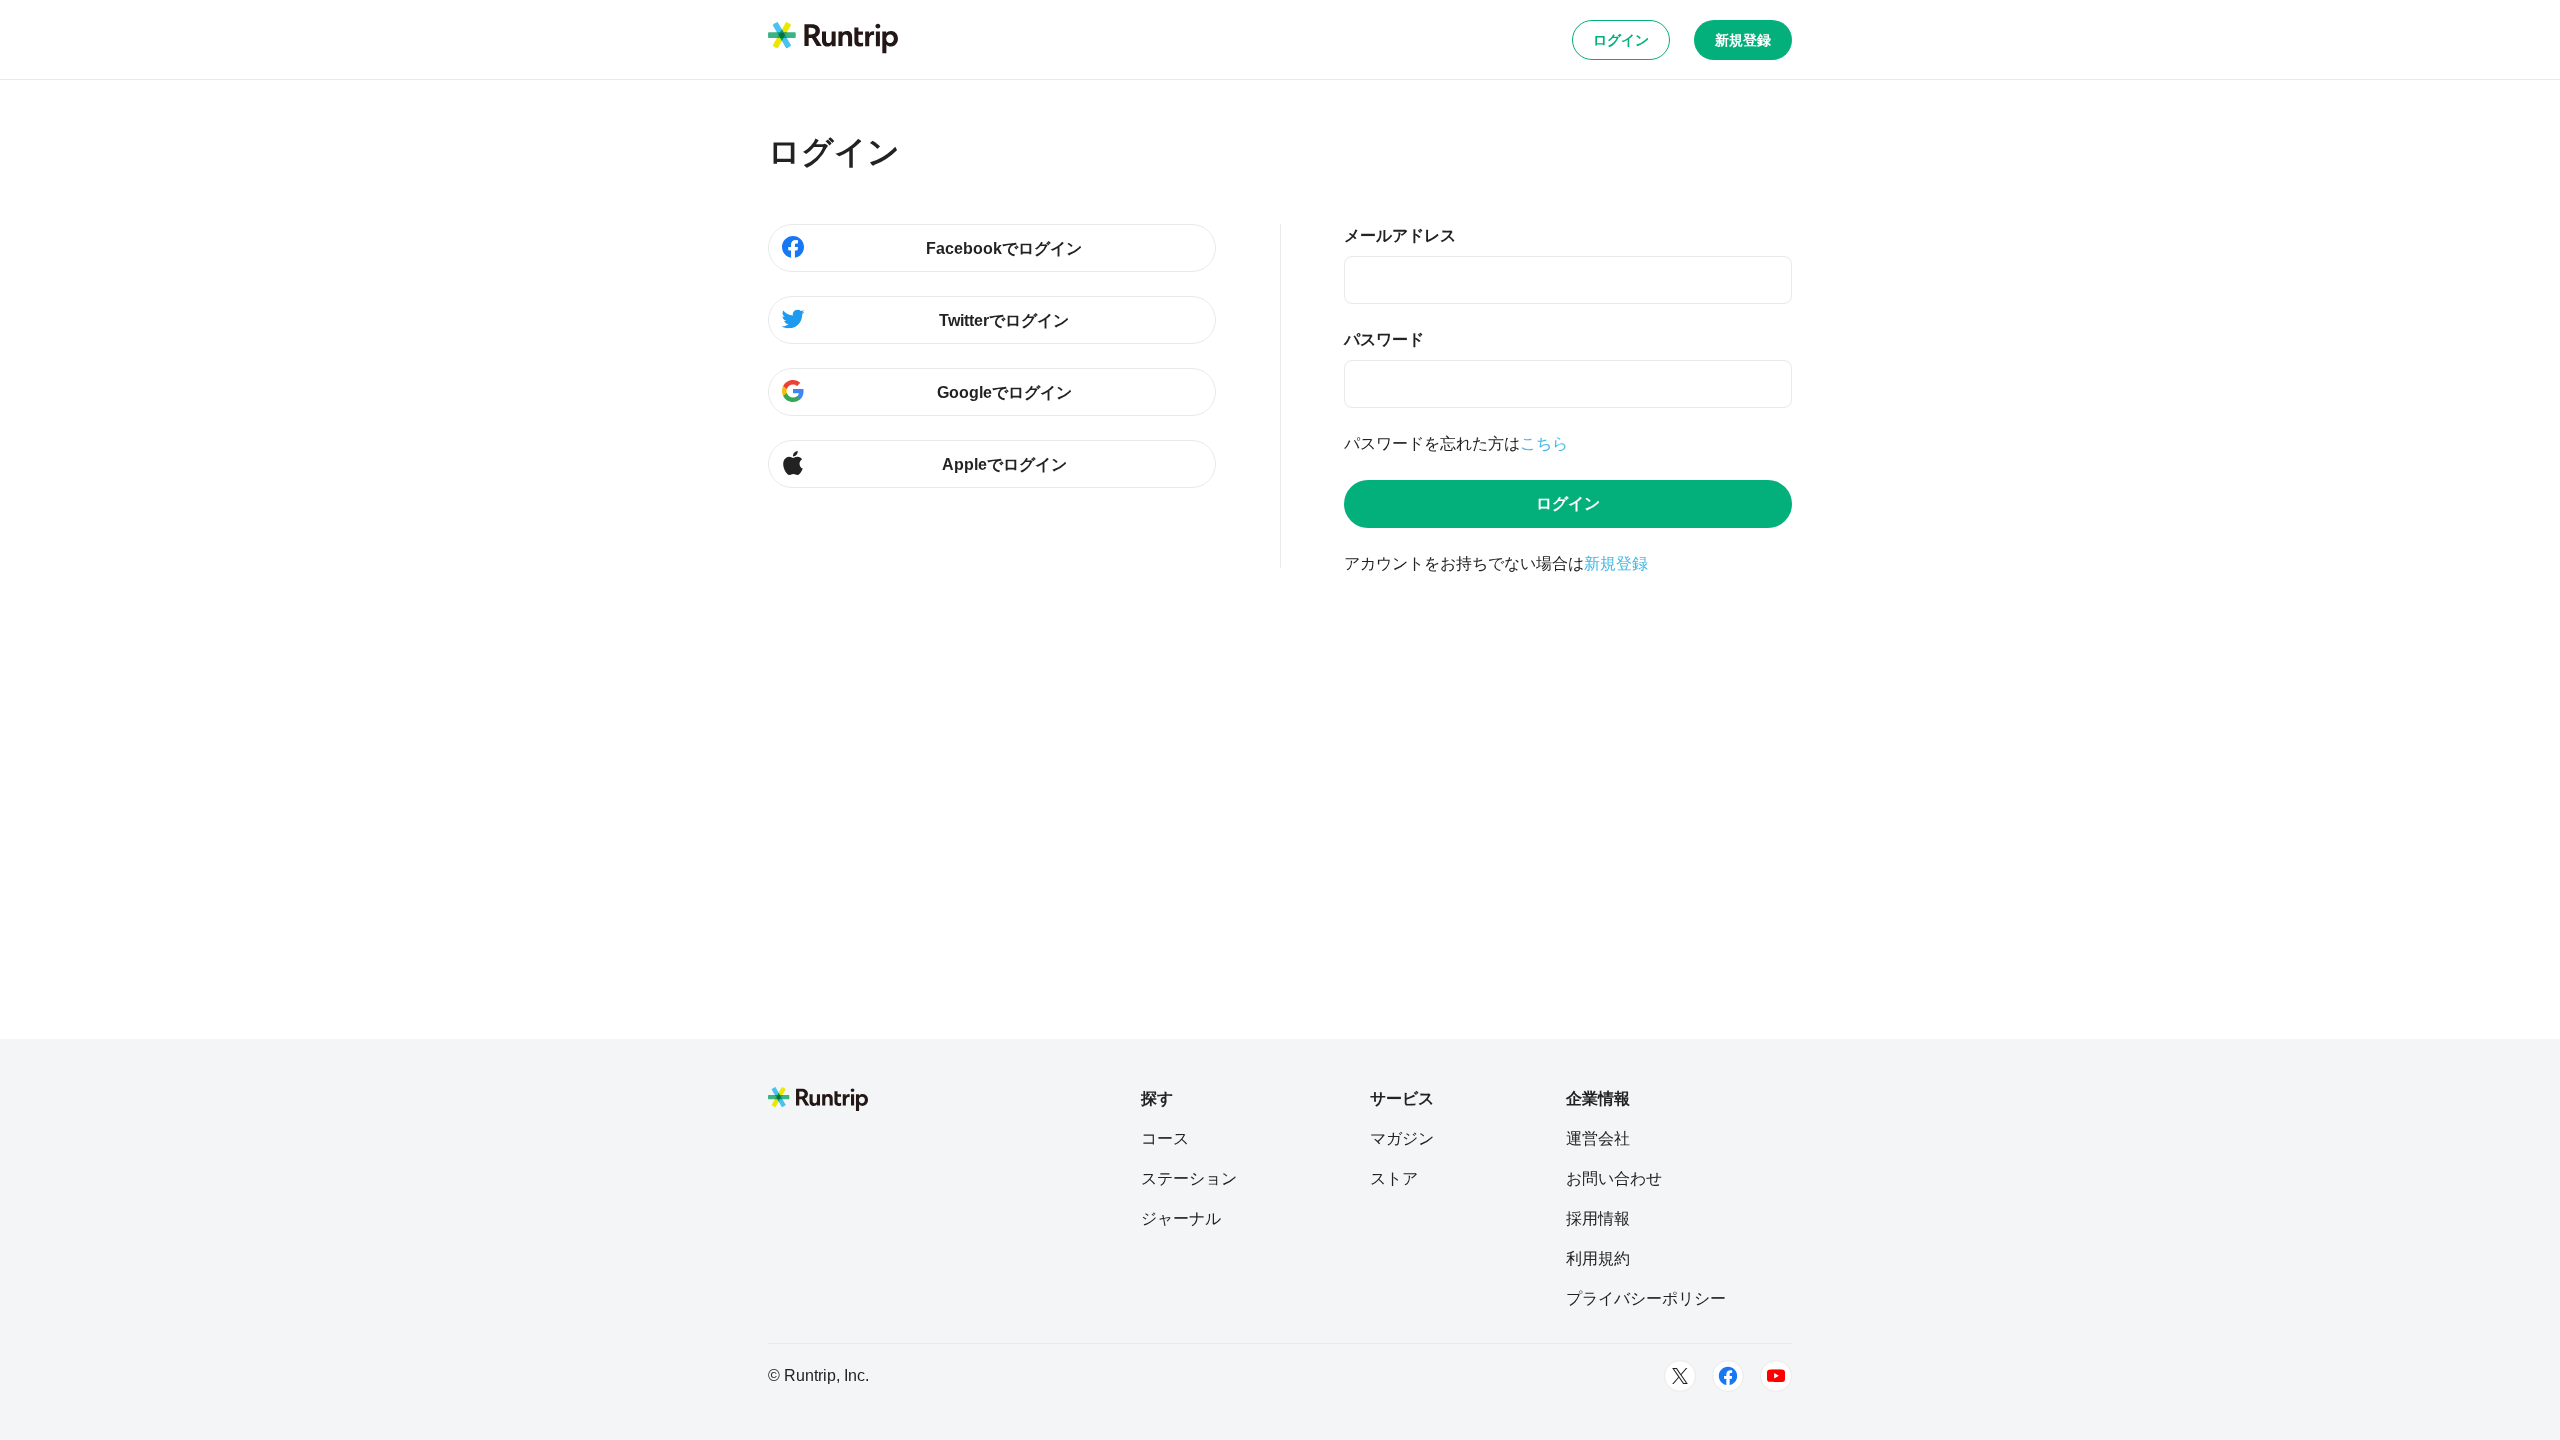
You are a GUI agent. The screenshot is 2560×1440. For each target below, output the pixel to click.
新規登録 (1743, 40)
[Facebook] (1728, 1376)
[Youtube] (1776, 1376)
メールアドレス (1400, 235)
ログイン (1621, 40)
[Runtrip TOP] (833, 39)
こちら (1544, 443)
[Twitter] (1680, 1376)
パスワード (1384, 339)
